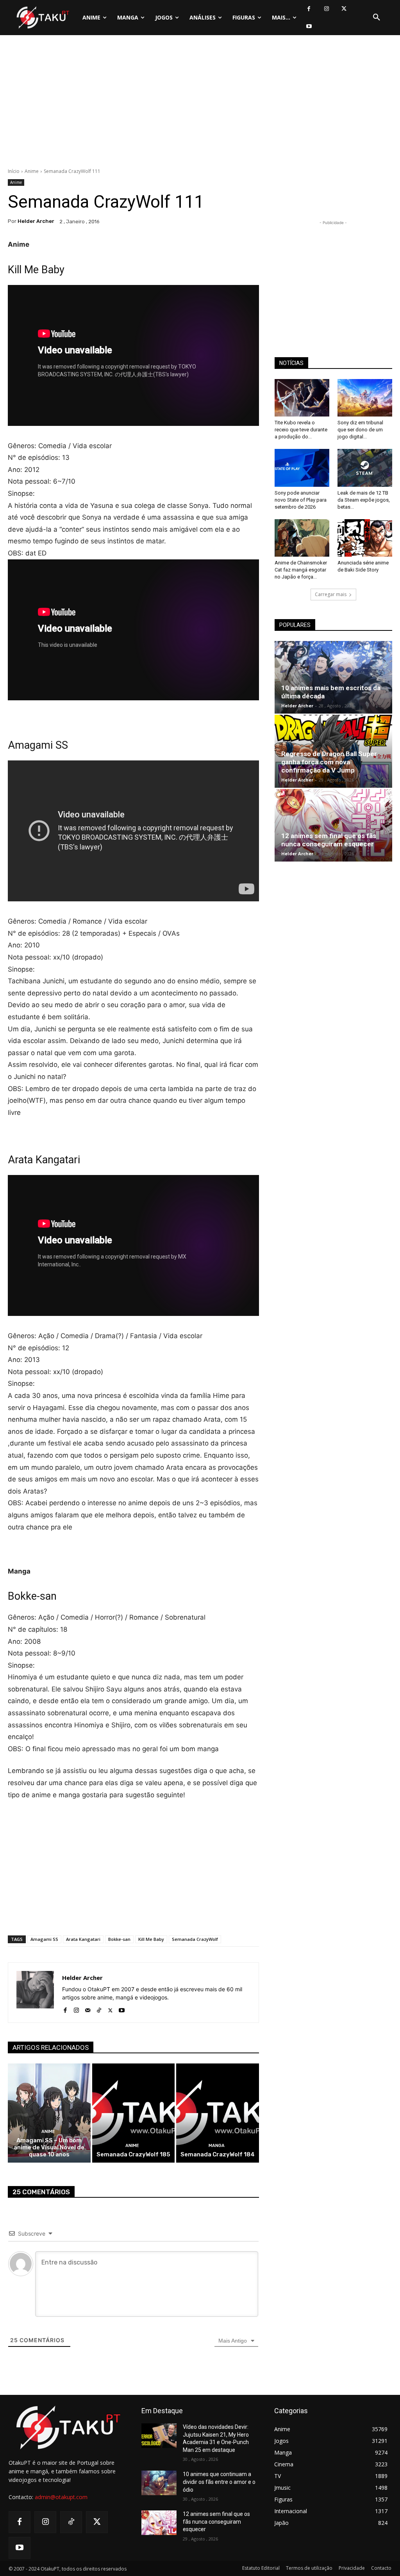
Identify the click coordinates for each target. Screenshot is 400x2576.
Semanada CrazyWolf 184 (218, 2154)
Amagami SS (44, 1939)
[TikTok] (99, 2009)
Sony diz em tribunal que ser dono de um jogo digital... (360, 430)
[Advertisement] (200, 103)
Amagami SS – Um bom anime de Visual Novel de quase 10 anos (49, 2147)
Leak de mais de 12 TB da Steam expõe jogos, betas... (364, 500)
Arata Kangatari (83, 1939)
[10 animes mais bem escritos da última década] (333, 677)
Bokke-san (119, 1939)
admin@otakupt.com (61, 2497)
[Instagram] (326, 9)
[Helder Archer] (35, 1993)
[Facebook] (309, 9)
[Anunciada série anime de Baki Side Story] (365, 538)
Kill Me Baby (151, 1939)
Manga (217, 2146)
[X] (344, 9)
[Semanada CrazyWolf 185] (134, 2113)
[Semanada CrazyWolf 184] (218, 2113)
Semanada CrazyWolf (195, 1939)
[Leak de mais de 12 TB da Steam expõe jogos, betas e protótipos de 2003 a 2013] (365, 468)
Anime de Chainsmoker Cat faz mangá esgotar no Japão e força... (301, 570)
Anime (32, 171)
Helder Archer (36, 221)
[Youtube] (309, 26)
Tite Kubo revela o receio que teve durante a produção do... (301, 430)
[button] (377, 18)
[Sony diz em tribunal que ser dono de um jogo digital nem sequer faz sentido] (365, 398)
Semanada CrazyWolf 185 (133, 2154)
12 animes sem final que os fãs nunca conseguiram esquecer (329, 840)
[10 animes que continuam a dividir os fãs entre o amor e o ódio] (159, 2483)
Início (14, 171)
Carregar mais (331, 594)
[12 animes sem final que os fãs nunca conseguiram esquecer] (333, 825)
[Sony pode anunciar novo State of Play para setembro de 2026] (302, 468)
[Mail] (88, 2009)
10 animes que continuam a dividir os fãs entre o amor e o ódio (219, 2482)
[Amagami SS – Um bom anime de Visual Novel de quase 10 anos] (49, 2113)
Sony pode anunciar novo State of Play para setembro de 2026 (301, 500)
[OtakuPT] (42, 18)
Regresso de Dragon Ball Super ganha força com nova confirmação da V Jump (329, 762)
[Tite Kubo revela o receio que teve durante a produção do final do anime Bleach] (302, 398)
